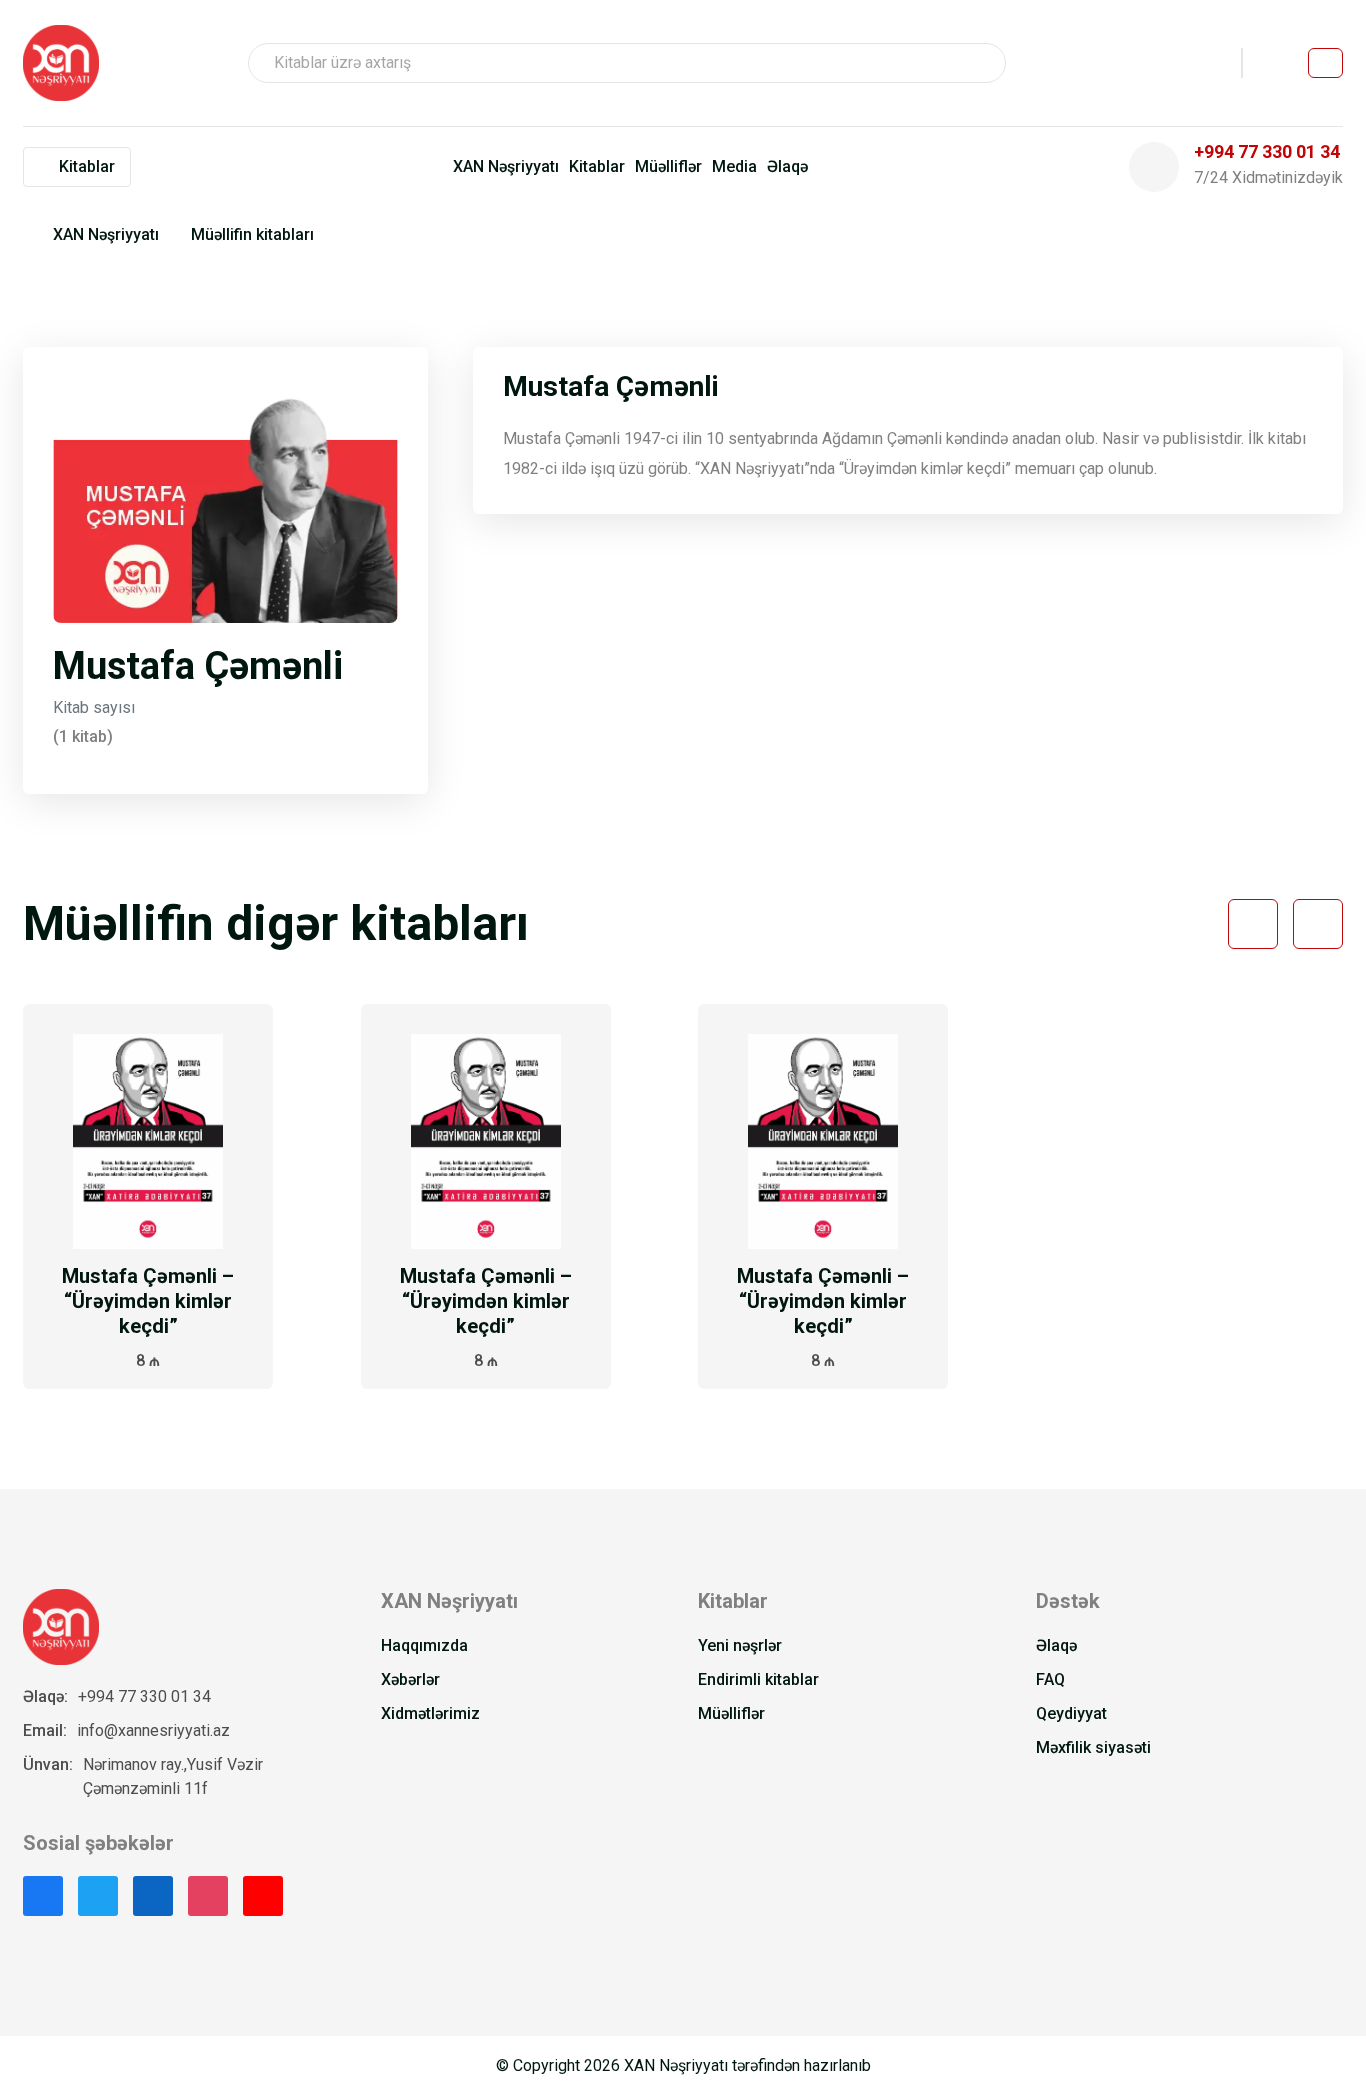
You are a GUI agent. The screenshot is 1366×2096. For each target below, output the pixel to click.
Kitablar (597, 166)
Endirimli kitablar (758, 1679)
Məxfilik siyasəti (1093, 1747)
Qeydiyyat (1071, 1713)
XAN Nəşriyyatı (506, 166)
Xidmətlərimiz (430, 1713)
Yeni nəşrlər (740, 1645)
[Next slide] (1318, 924)
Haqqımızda (424, 1645)
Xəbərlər (410, 1679)
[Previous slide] (1253, 924)
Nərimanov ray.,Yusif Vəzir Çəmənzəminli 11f (173, 1776)
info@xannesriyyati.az (153, 1730)
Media (734, 166)
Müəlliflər (668, 166)
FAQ (1050, 1679)
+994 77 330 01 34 (144, 1696)
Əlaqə (787, 166)
